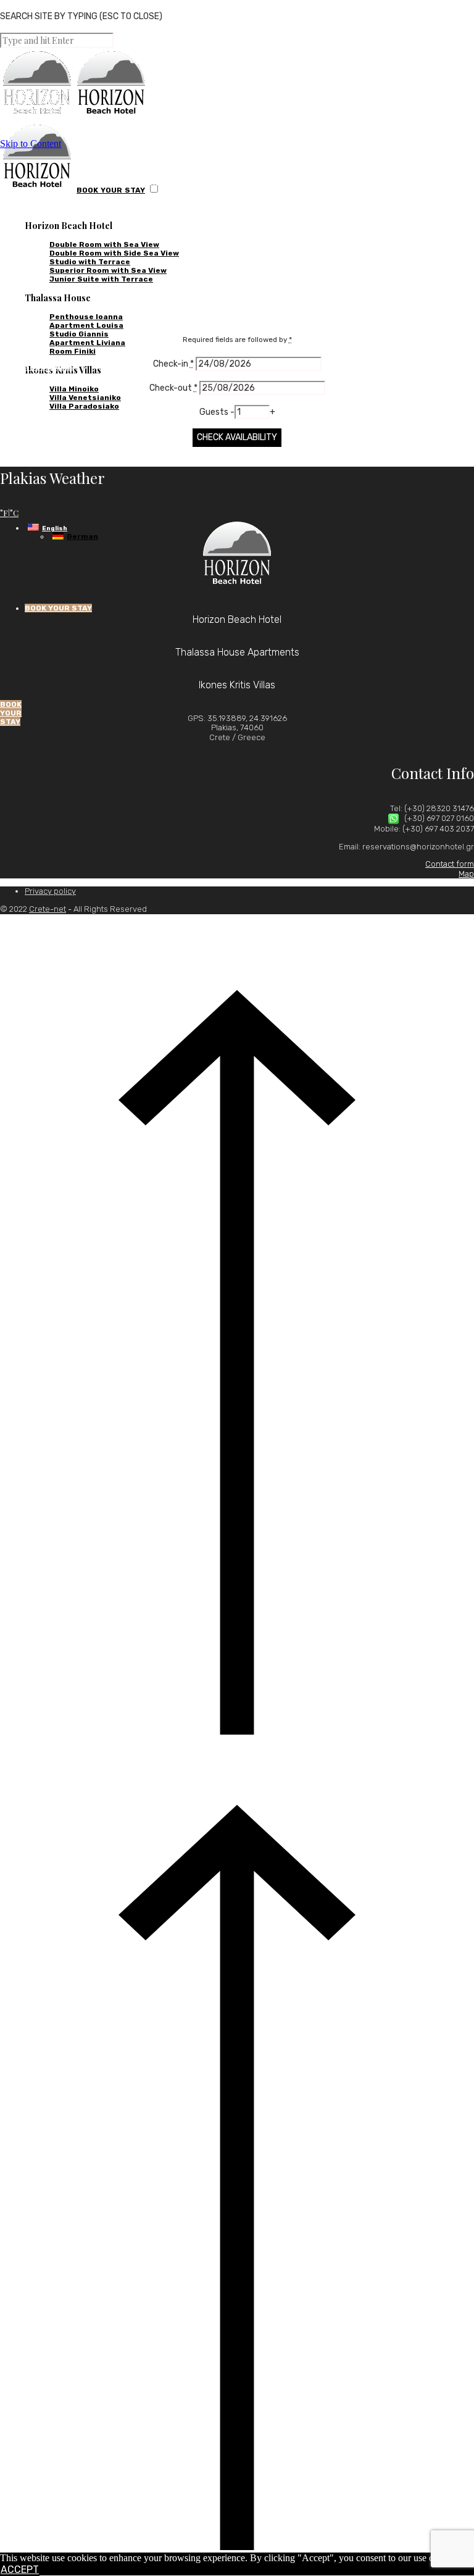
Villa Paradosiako (84, 406)
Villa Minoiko (74, 389)
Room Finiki (73, 351)
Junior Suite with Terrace (101, 279)
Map (466, 874)
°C (14, 513)
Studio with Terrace (90, 262)
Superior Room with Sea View (108, 270)
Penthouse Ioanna (86, 317)
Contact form (450, 864)
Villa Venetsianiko (85, 398)
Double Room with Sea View (104, 244)
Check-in (173, 364)
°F (4, 513)
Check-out (173, 388)
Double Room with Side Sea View (114, 253)
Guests (215, 412)
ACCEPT (20, 2570)
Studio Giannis (79, 334)
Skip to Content (31, 144)
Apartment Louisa (86, 325)
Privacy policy (50, 891)
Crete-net (48, 909)
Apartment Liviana (87, 343)
